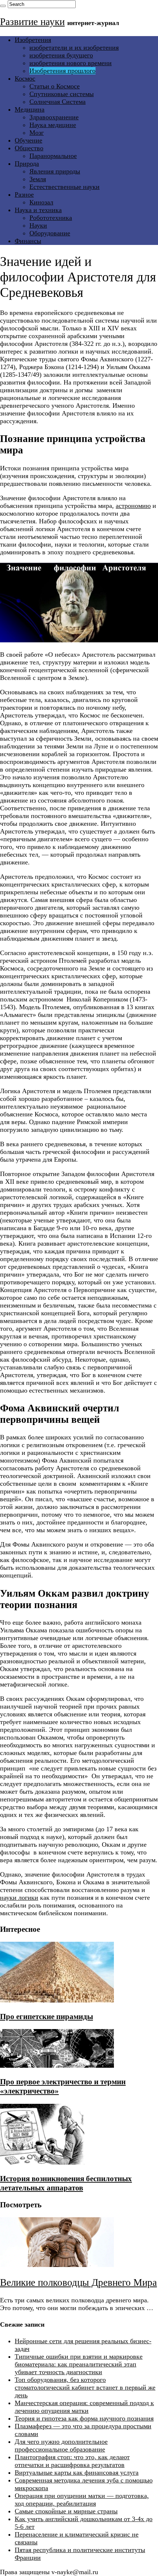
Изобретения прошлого (62, 71)
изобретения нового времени (71, 63)
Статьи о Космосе (55, 86)
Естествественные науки (64, 187)
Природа (27, 164)
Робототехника (51, 218)
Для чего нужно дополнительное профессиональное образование (61, 2445)
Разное (24, 194)
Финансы (28, 241)
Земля (38, 179)
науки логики (19, 1898)
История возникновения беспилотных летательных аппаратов (66, 2183)
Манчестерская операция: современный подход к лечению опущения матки (84, 2407)
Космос (25, 78)
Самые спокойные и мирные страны (66, 2511)
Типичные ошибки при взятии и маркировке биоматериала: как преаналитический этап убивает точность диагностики (79, 2364)
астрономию (133, 506)
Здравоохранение (54, 117)
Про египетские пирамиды (46, 2017)
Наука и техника (38, 210)
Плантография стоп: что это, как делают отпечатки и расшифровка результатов (72, 2461)
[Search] (3, 6)
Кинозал (41, 202)
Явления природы (55, 171)
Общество (29, 148)
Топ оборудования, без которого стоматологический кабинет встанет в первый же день (85, 2387)
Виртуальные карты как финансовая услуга (77, 2473)
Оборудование (50, 233)
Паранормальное (53, 156)
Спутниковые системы (62, 94)
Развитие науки (32, 22)
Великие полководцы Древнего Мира (78, 2282)
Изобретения (33, 40)
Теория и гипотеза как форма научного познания (84, 2418)
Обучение (28, 140)
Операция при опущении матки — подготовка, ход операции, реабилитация (82, 2500)
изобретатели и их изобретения (74, 48)
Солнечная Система (58, 102)
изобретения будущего (61, 55)
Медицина (30, 109)
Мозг (37, 133)
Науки (38, 225)
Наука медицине (53, 125)
